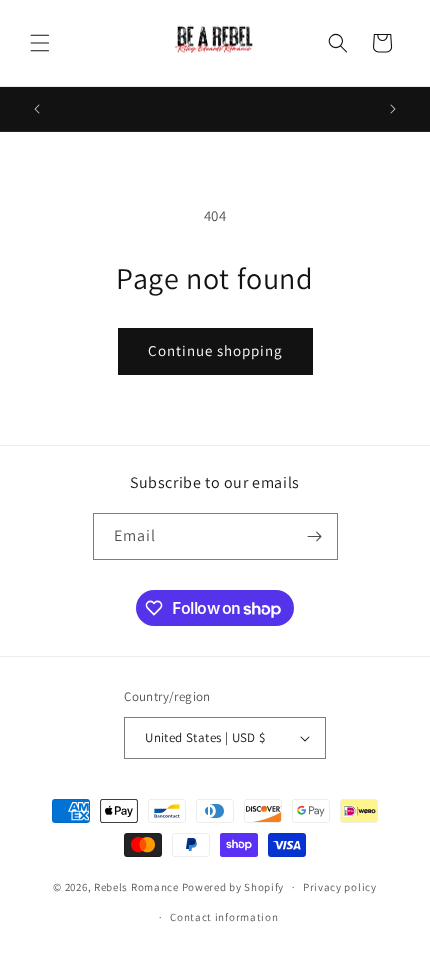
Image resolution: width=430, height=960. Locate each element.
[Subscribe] (315, 536)
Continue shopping (215, 350)
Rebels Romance (136, 887)
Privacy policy (340, 887)
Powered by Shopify (233, 887)
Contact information (224, 917)
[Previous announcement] (37, 109)
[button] (40, 43)
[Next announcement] (393, 109)
